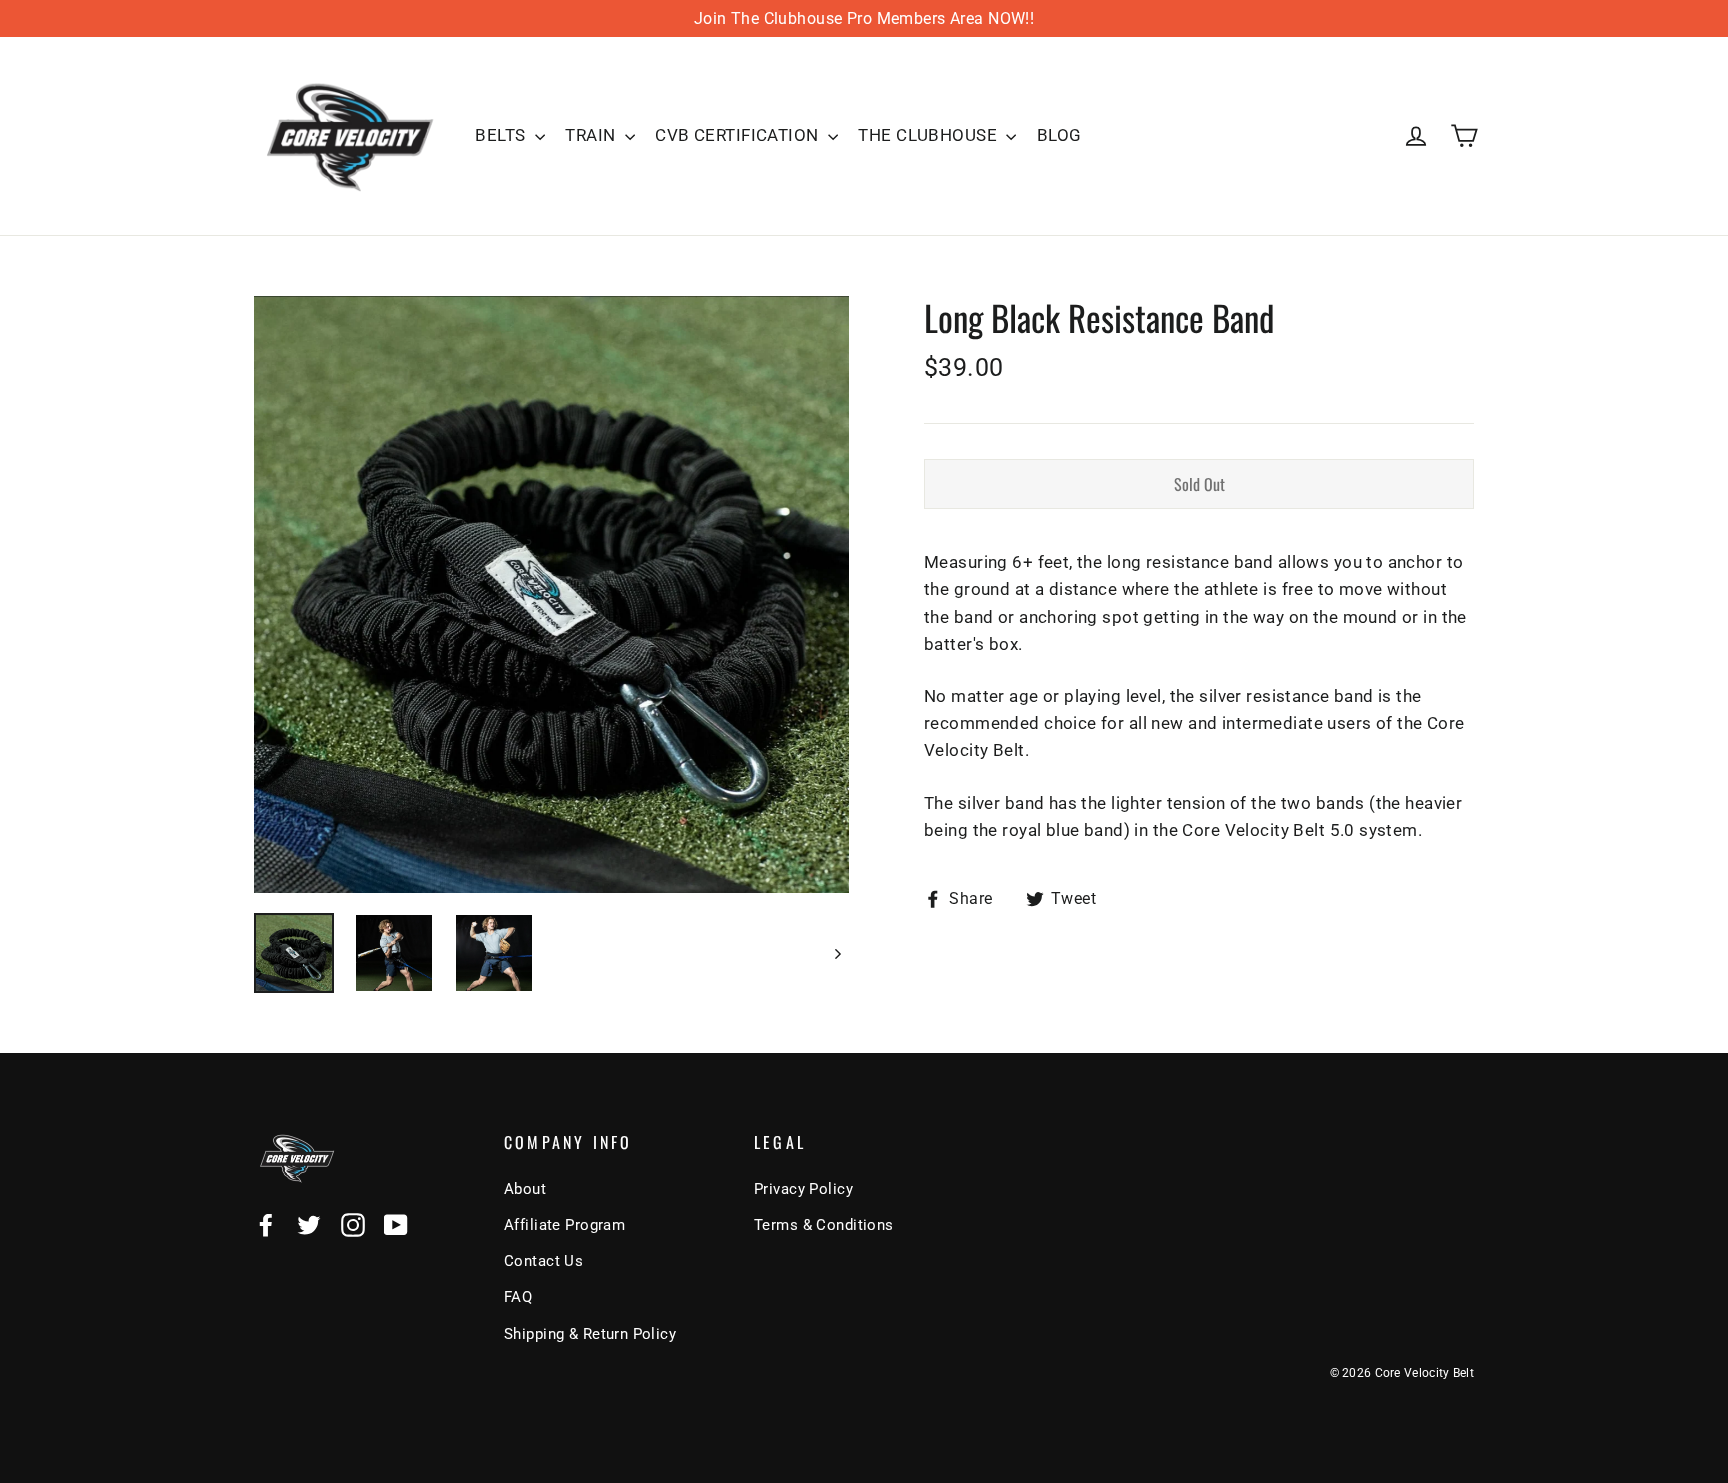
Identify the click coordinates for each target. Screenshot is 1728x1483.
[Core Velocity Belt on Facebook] (266, 1223)
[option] (551, 594)
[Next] (836, 953)
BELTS (502, 135)
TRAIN (592, 135)
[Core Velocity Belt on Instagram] (353, 1223)
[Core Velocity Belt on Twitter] (309, 1223)
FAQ (518, 1297)
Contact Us (543, 1261)
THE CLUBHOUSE (929, 135)
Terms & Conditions (824, 1225)
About (525, 1189)
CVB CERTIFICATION (739, 135)
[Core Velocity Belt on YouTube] (396, 1223)
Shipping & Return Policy (590, 1334)
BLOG (1059, 135)
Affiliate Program (564, 1225)
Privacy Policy (803, 1189)
